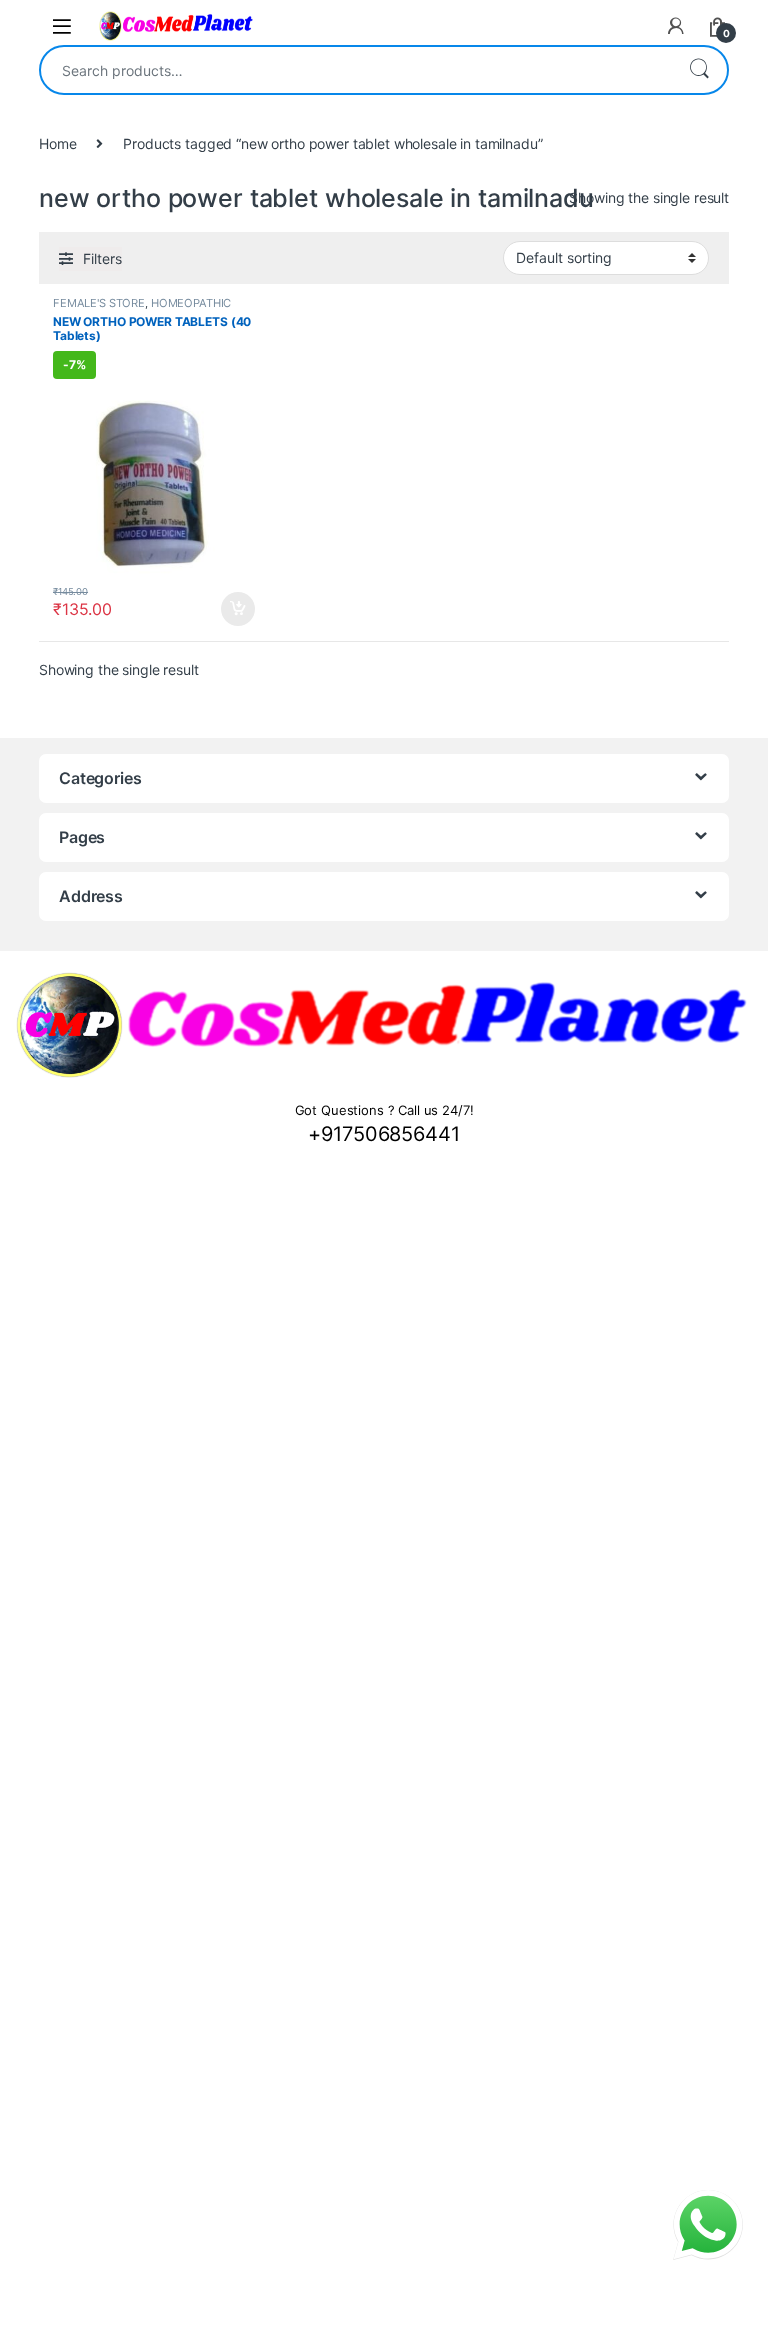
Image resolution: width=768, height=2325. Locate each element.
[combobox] (356, 70)
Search (699, 70)
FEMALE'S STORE (99, 303)
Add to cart (238, 609)
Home (57, 143)
